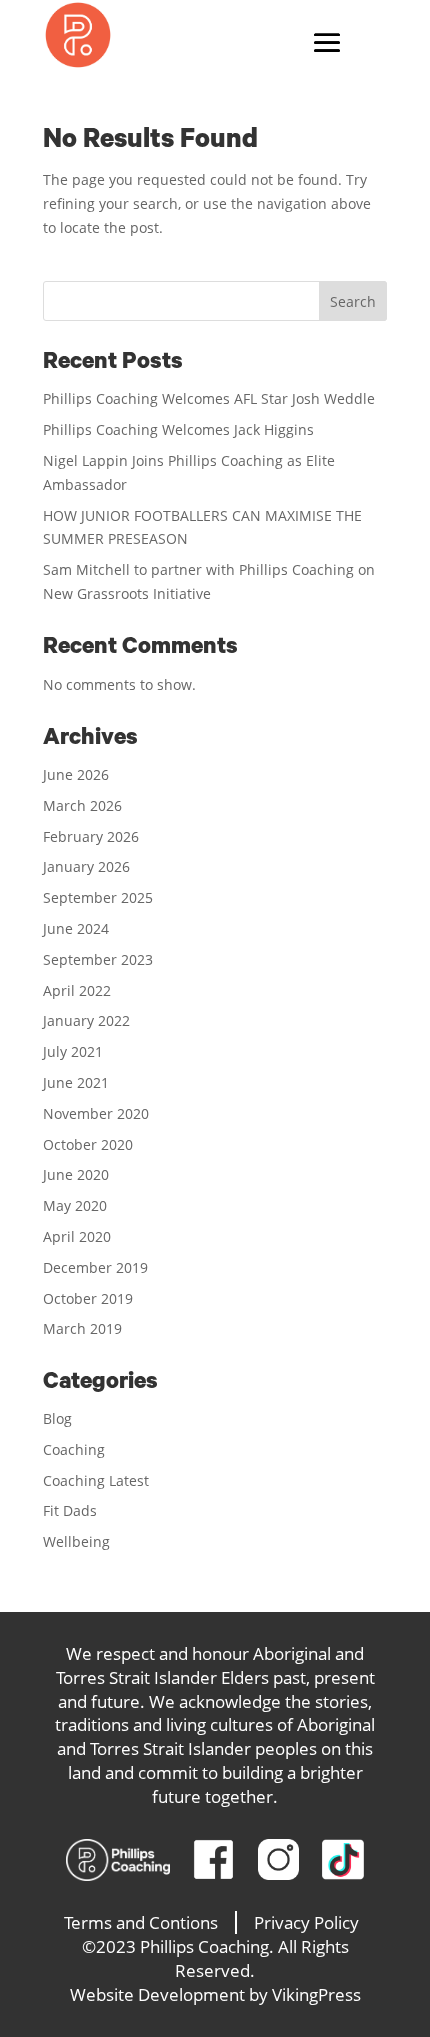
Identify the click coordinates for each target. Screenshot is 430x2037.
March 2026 (82, 805)
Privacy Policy (306, 1922)
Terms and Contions (141, 1922)
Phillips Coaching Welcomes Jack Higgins (178, 429)
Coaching (74, 1449)
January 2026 (86, 866)
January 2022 (86, 1020)
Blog (57, 1418)
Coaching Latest (96, 1480)
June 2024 (76, 928)
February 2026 (91, 836)
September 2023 (98, 959)
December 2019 (95, 1267)
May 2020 (75, 1205)
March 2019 (82, 1328)
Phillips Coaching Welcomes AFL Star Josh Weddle (209, 398)
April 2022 (77, 990)
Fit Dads (70, 1510)
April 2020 (77, 1236)
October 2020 (88, 1144)
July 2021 (73, 1051)
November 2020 (96, 1113)
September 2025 (98, 897)
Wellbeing (76, 1541)
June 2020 (76, 1174)
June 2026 (76, 774)
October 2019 (88, 1298)
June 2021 (76, 1082)
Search (353, 301)
